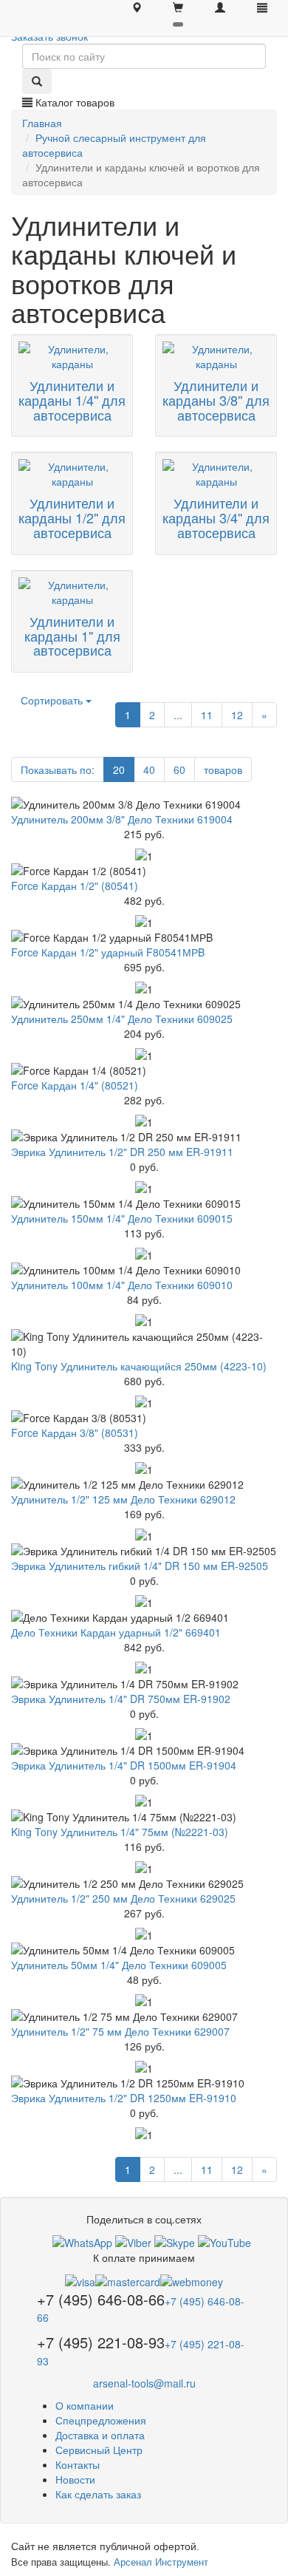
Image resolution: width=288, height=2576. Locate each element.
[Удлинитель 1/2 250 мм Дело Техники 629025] (144, 1883)
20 (119, 769)
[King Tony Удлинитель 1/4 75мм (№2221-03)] (144, 1817)
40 (149, 769)
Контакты (78, 2464)
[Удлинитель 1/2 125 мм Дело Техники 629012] (144, 1484)
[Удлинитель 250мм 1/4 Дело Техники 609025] (144, 1004)
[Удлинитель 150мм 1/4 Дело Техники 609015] (144, 1203)
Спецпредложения (101, 2420)
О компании (85, 2405)
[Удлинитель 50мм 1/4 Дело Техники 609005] (144, 1950)
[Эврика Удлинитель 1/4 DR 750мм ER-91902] (144, 1684)
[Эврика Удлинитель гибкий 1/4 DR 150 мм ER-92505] (144, 1551)
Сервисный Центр (99, 2450)
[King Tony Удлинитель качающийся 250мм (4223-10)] (144, 1344)
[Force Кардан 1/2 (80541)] (144, 871)
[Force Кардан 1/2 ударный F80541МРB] (144, 937)
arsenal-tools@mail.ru (144, 2383)
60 (179, 769)
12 (237, 715)
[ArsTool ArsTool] (175, 2241)
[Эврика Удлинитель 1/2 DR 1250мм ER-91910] (144, 2083)
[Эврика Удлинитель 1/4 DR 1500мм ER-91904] (144, 1750)
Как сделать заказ (98, 2494)
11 (207, 715)
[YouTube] (224, 2241)
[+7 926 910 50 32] (82, 2241)
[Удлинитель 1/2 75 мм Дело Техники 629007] (144, 2016)
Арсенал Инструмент (161, 2562)
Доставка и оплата (100, 2435)
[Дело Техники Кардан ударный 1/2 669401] (144, 1617)
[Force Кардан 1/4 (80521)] (144, 1070)
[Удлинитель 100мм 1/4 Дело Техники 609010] (144, 1270)
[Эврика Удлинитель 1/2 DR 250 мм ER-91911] (144, 1137)
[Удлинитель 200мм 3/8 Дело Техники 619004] (144, 804)
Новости (75, 2479)
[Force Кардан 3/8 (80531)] (144, 1418)
